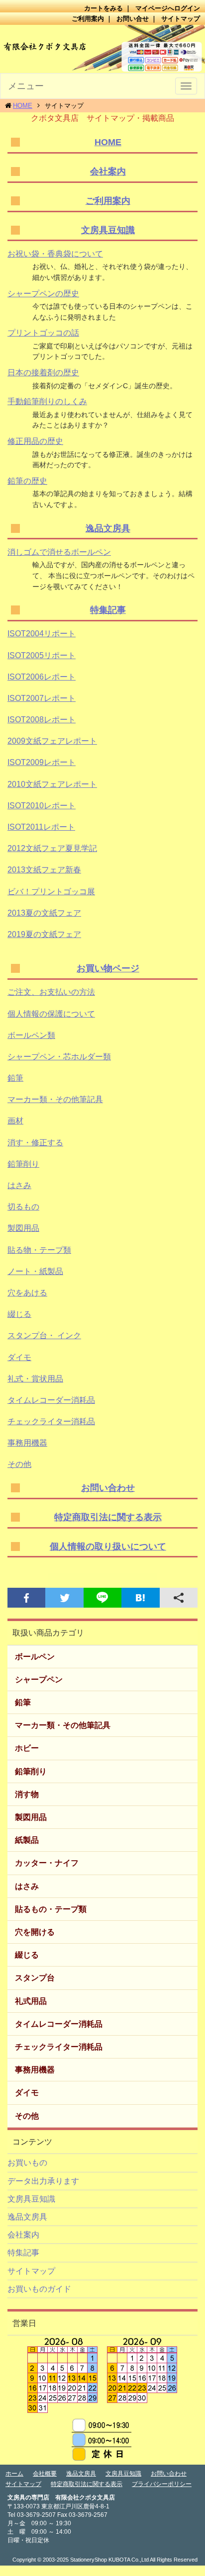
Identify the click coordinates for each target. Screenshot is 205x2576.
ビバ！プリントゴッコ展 (51, 892)
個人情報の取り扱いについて (108, 1546)
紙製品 (27, 1840)
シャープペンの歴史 (43, 294)
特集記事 (108, 610)
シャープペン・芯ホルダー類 (59, 1057)
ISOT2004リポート (42, 634)
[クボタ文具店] (102, 49)
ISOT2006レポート (42, 677)
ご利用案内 (88, 19)
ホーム (14, 2474)
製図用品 (23, 1228)
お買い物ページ (108, 968)
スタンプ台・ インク (44, 1335)
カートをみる (103, 8)
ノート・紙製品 (35, 1271)
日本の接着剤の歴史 (43, 373)
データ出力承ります (43, 2181)
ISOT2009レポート (42, 762)
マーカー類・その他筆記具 (55, 1099)
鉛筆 (15, 1078)
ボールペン (35, 1657)
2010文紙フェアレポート (52, 784)
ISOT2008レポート (42, 720)
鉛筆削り (23, 1164)
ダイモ (19, 1357)
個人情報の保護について (51, 1014)
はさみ (19, 1185)
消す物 (27, 1794)
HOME (23, 106)
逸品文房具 (108, 528)
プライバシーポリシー (162, 2484)
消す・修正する (35, 1143)
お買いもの (27, 2163)
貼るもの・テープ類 (51, 1909)
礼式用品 (31, 2001)
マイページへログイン (168, 8)
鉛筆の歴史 (27, 481)
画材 (15, 1121)
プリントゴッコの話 (43, 333)
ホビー (27, 1748)
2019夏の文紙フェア (44, 934)
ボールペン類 (31, 1035)
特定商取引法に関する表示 (108, 1517)
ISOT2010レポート (42, 806)
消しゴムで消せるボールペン (59, 552)
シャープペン (39, 1679)
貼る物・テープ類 (39, 1250)
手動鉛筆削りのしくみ (47, 401)
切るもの (23, 1207)
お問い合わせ (108, 1488)
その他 (19, 1464)
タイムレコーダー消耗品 (51, 1400)
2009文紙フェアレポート (52, 741)
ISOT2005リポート (42, 655)
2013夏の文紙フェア (44, 913)
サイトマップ (181, 19)
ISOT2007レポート (42, 698)
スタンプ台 (35, 1978)
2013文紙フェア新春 (44, 870)
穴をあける (27, 1293)
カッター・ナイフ (47, 1863)
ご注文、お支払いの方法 (51, 992)
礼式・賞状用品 (35, 1379)
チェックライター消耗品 (51, 1421)
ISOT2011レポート (41, 827)
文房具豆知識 (108, 230)
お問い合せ (133, 19)
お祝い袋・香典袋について (55, 254)
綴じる (19, 1314)
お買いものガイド (39, 2289)
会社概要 (45, 2474)
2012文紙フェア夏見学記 (52, 848)
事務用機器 (27, 1443)
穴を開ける (35, 1932)
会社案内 (108, 172)
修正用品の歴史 (35, 441)
